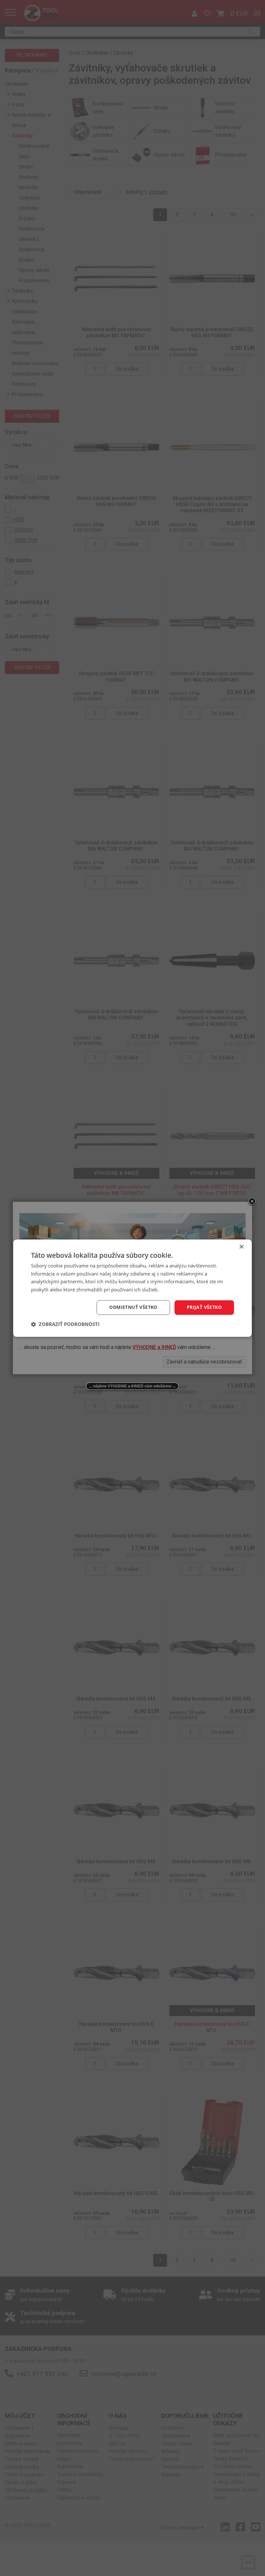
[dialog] (132, 1288)
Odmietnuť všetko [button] (133, 1307)
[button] (65, 1324)
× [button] (241, 1247)
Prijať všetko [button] (204, 1307)
